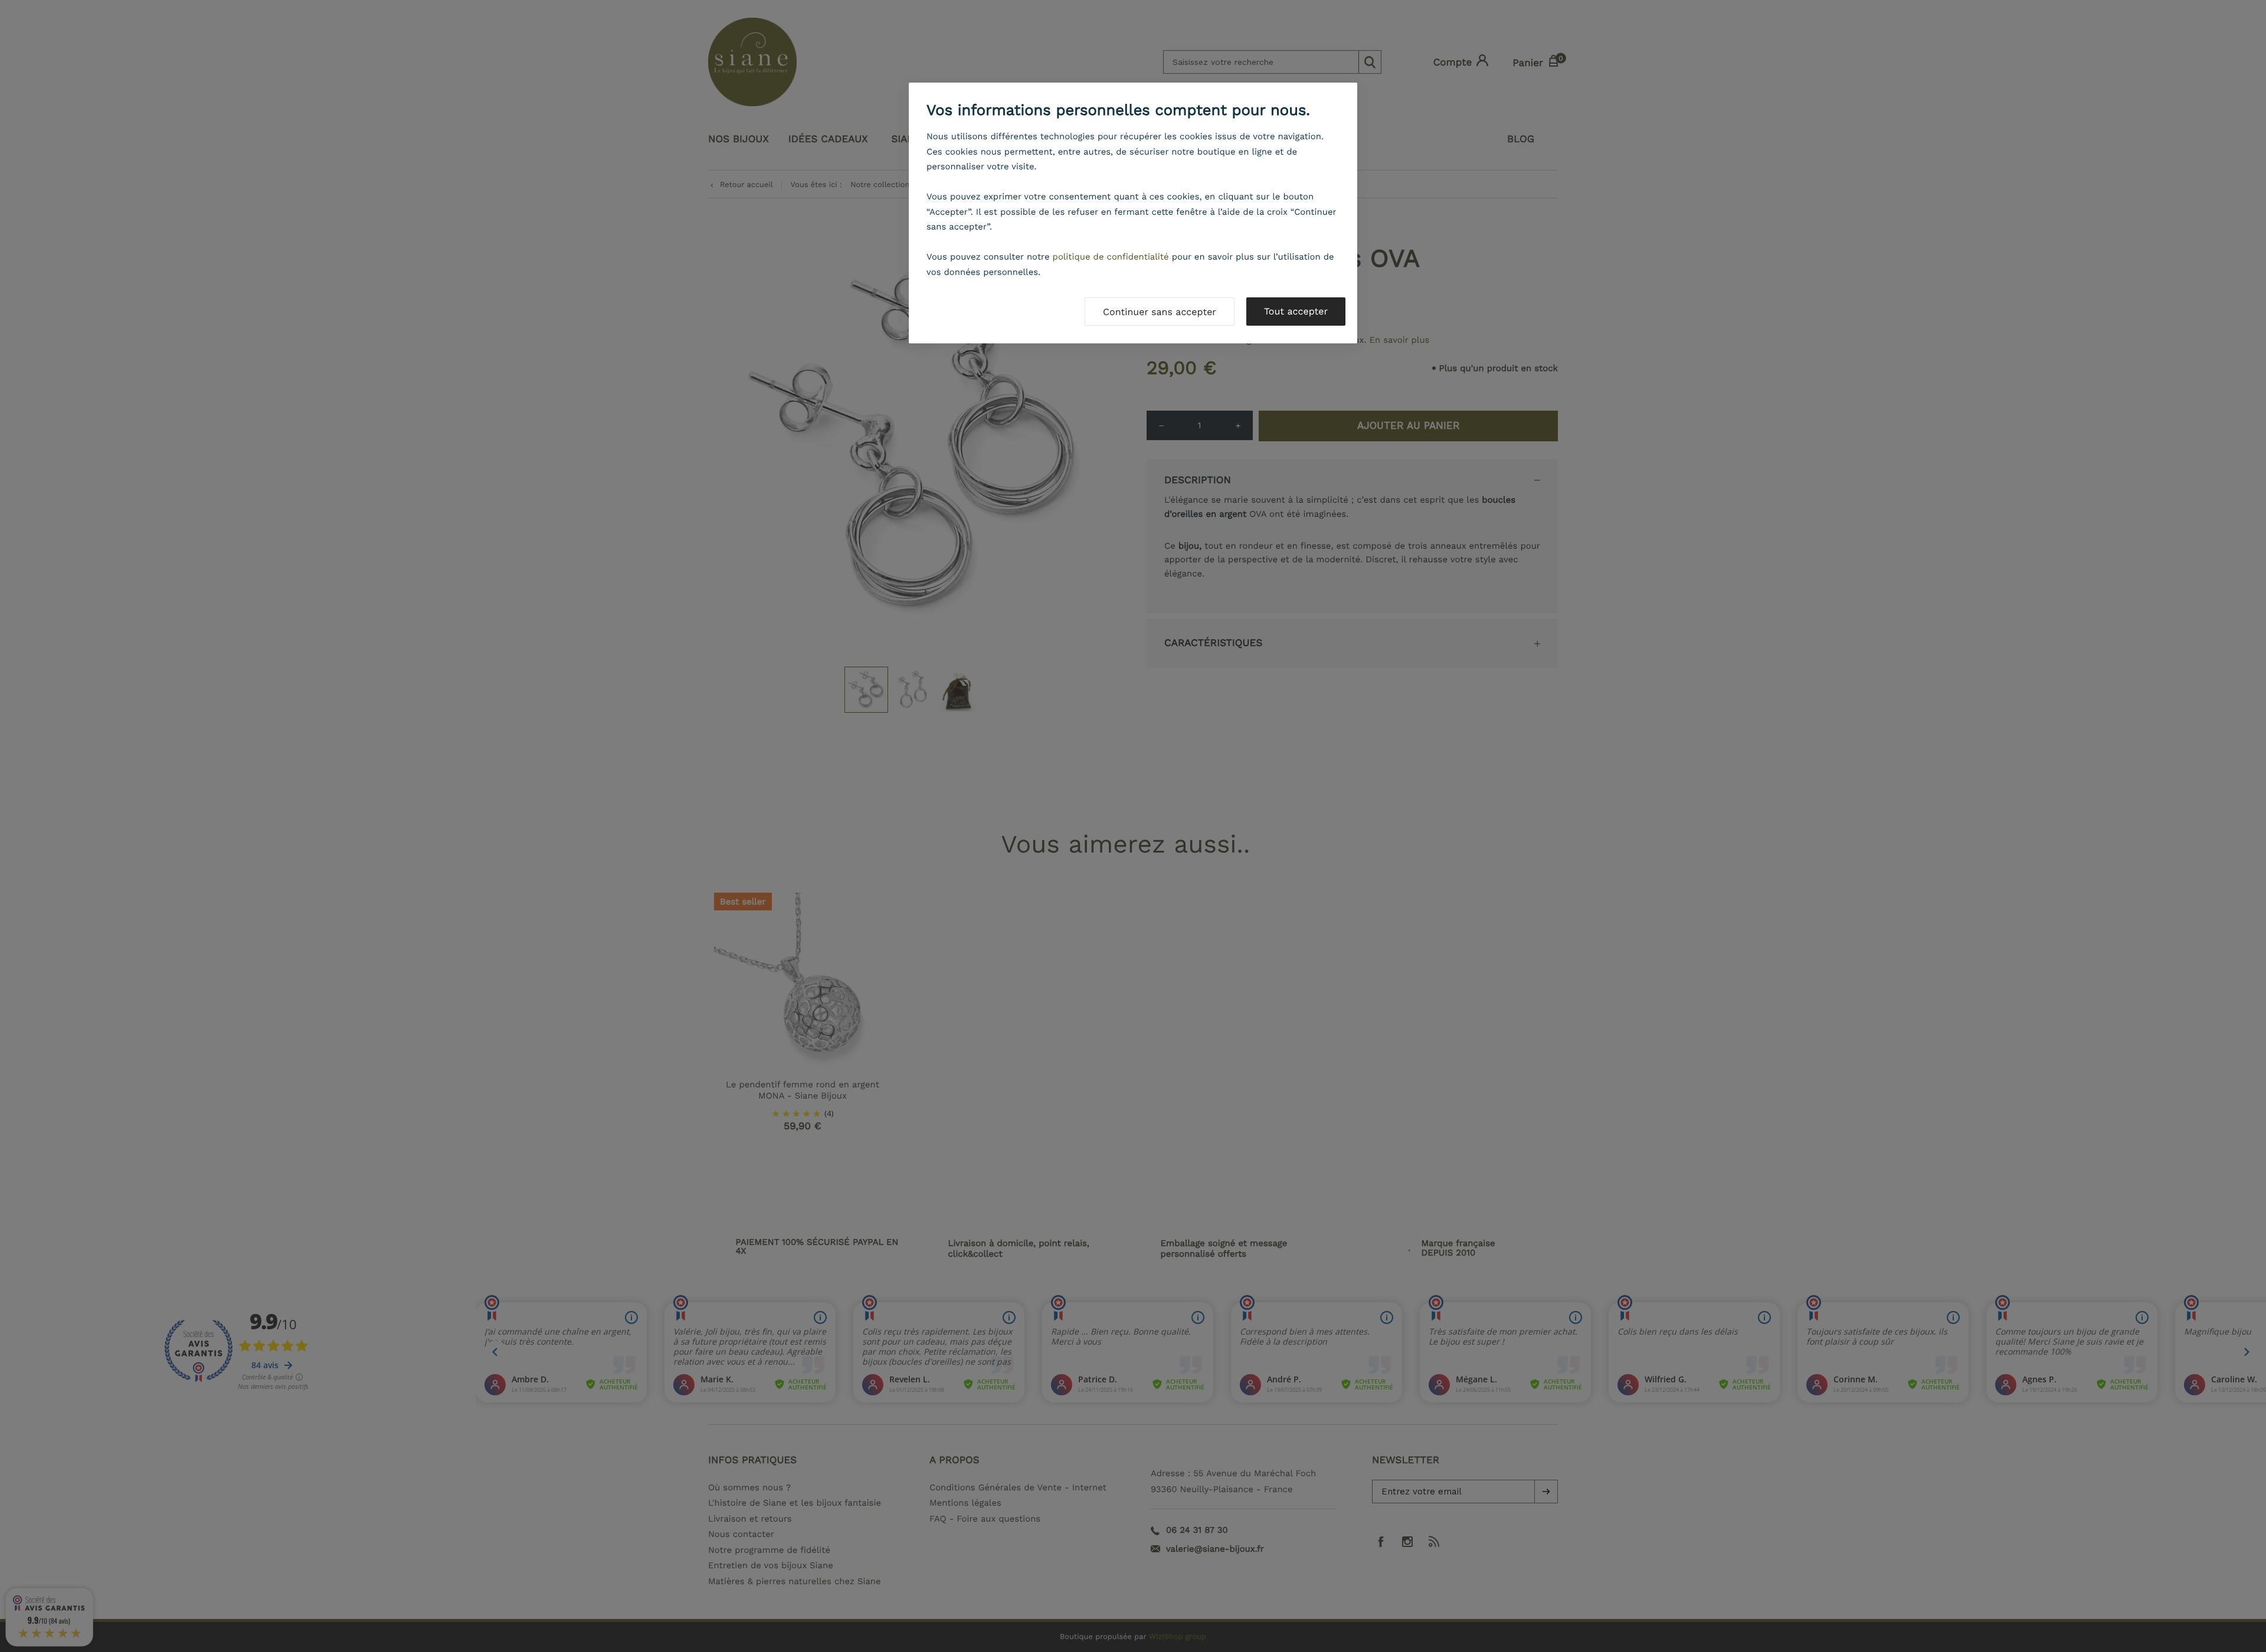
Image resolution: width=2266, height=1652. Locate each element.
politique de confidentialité (1111, 257)
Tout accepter (1296, 311)
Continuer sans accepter (1160, 312)
